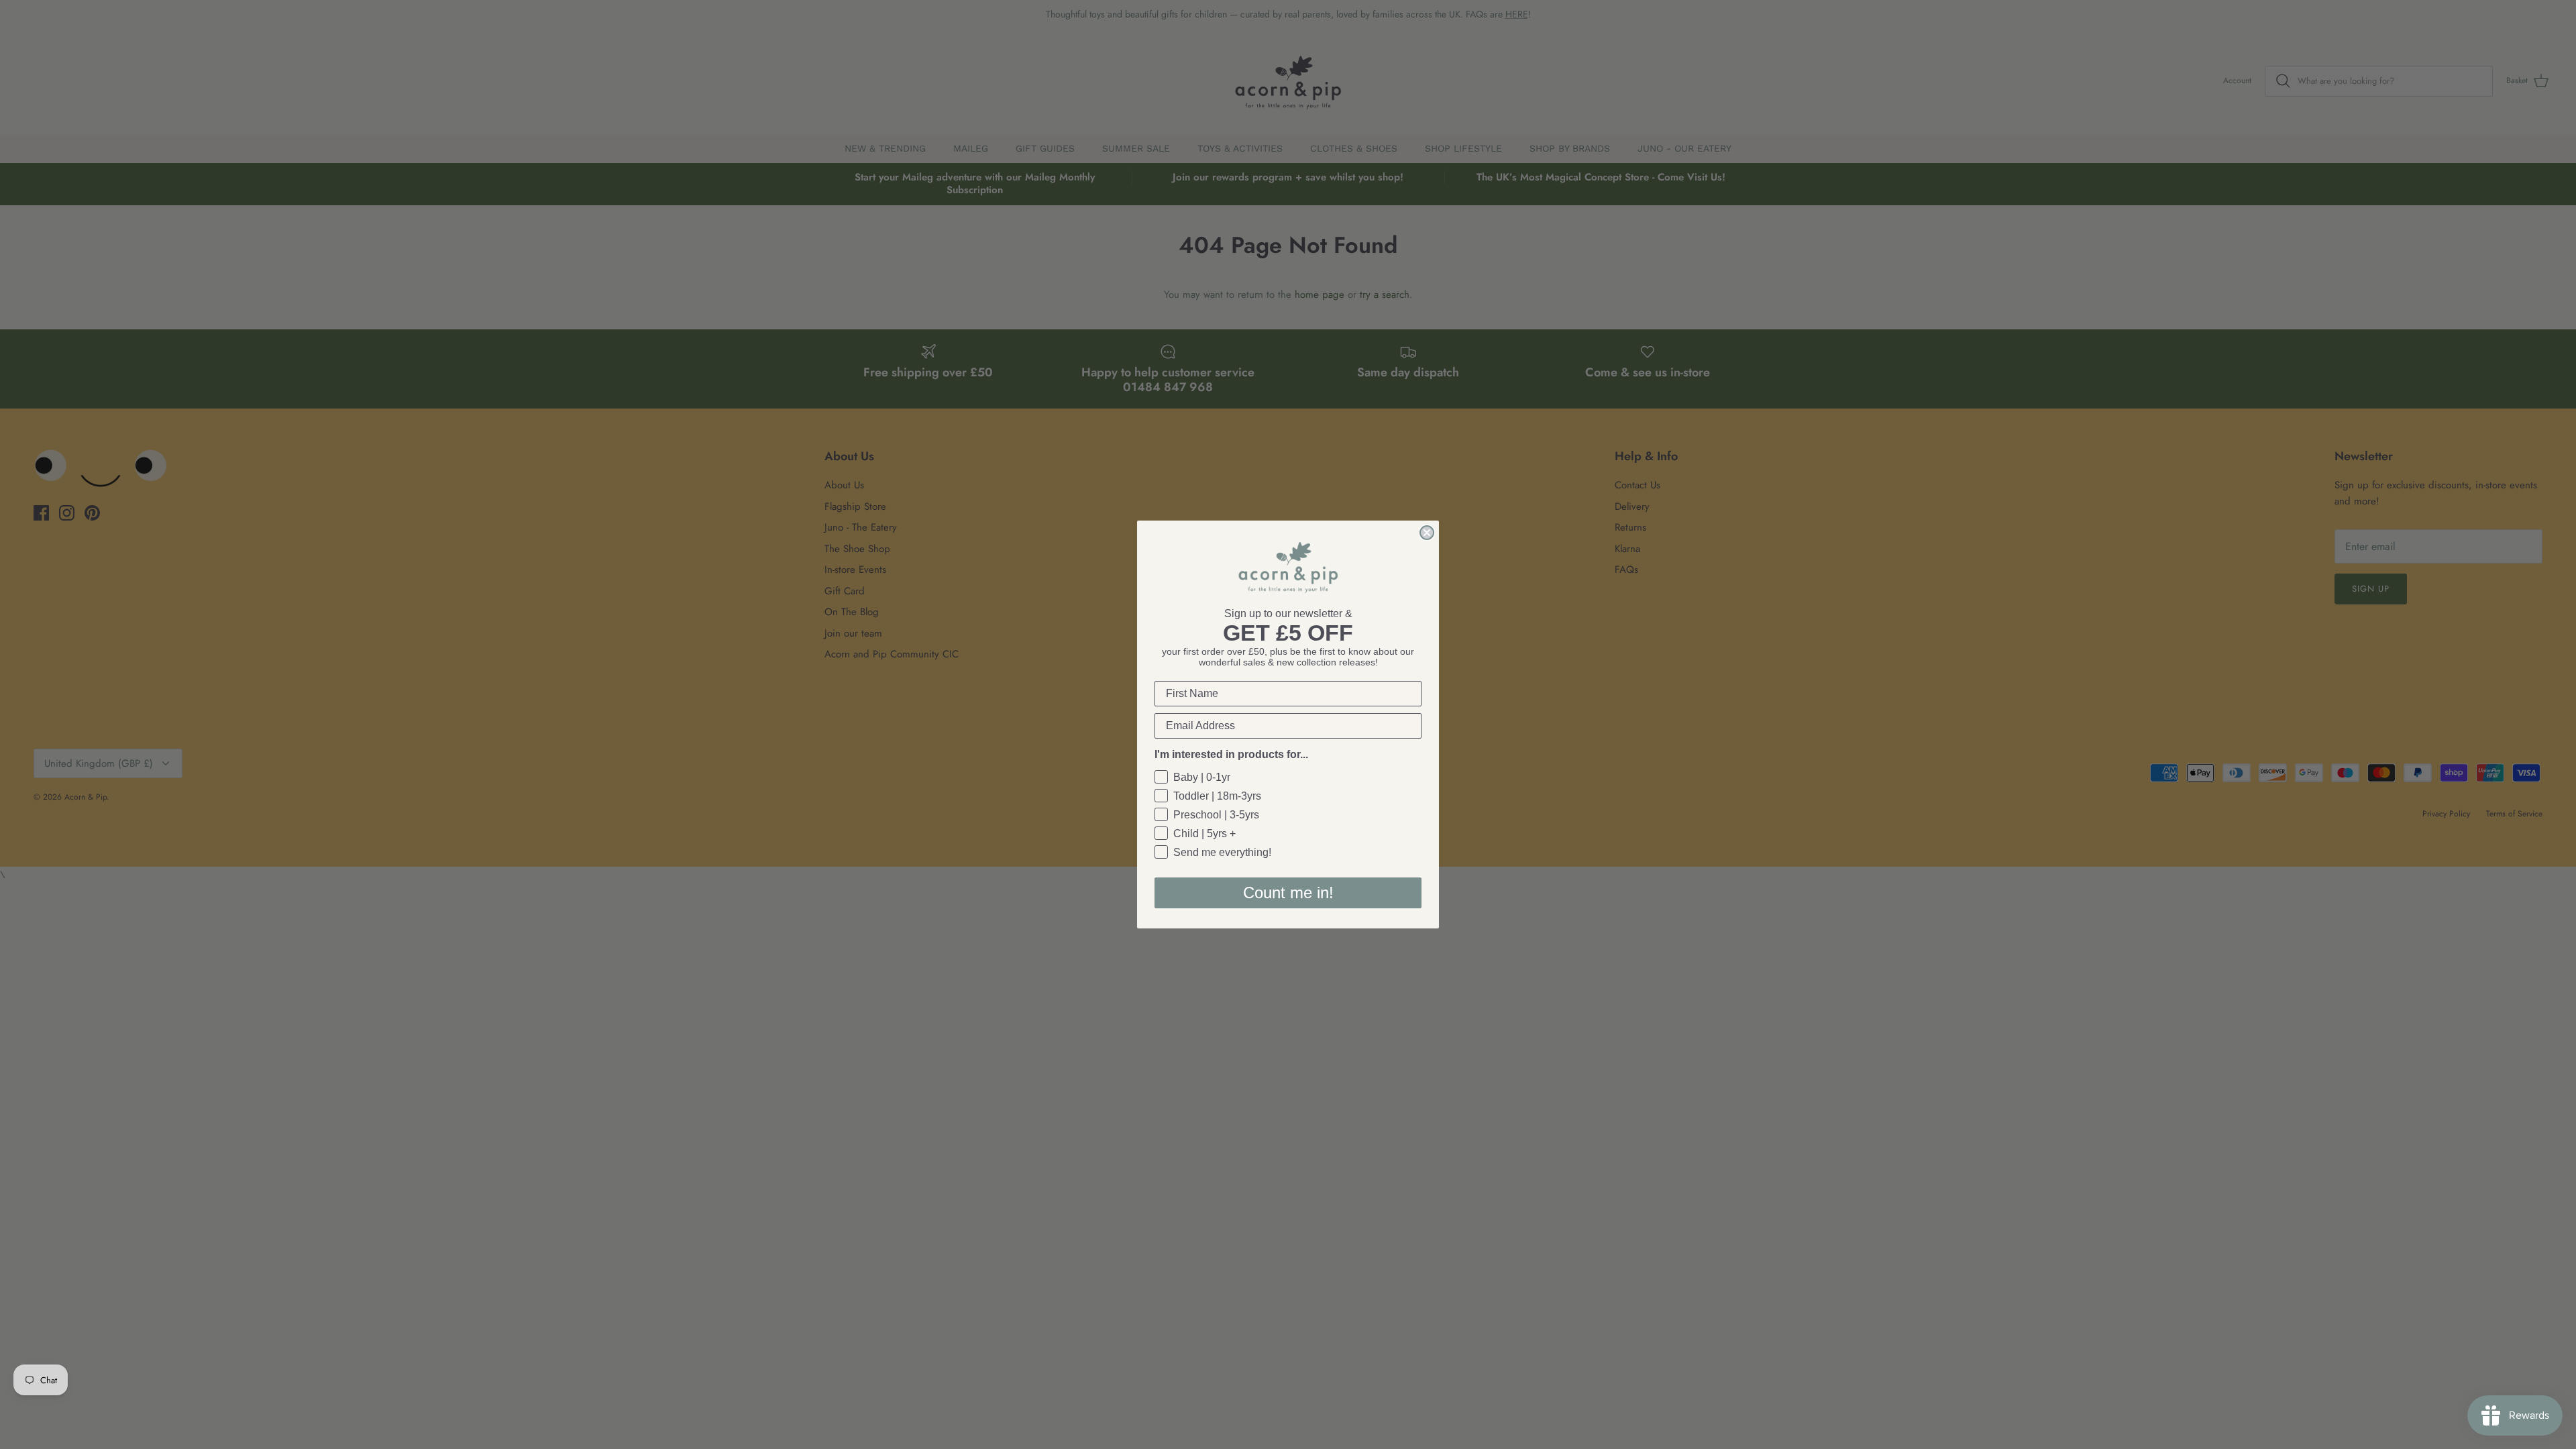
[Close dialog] (1427, 533)
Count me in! (1288, 893)
